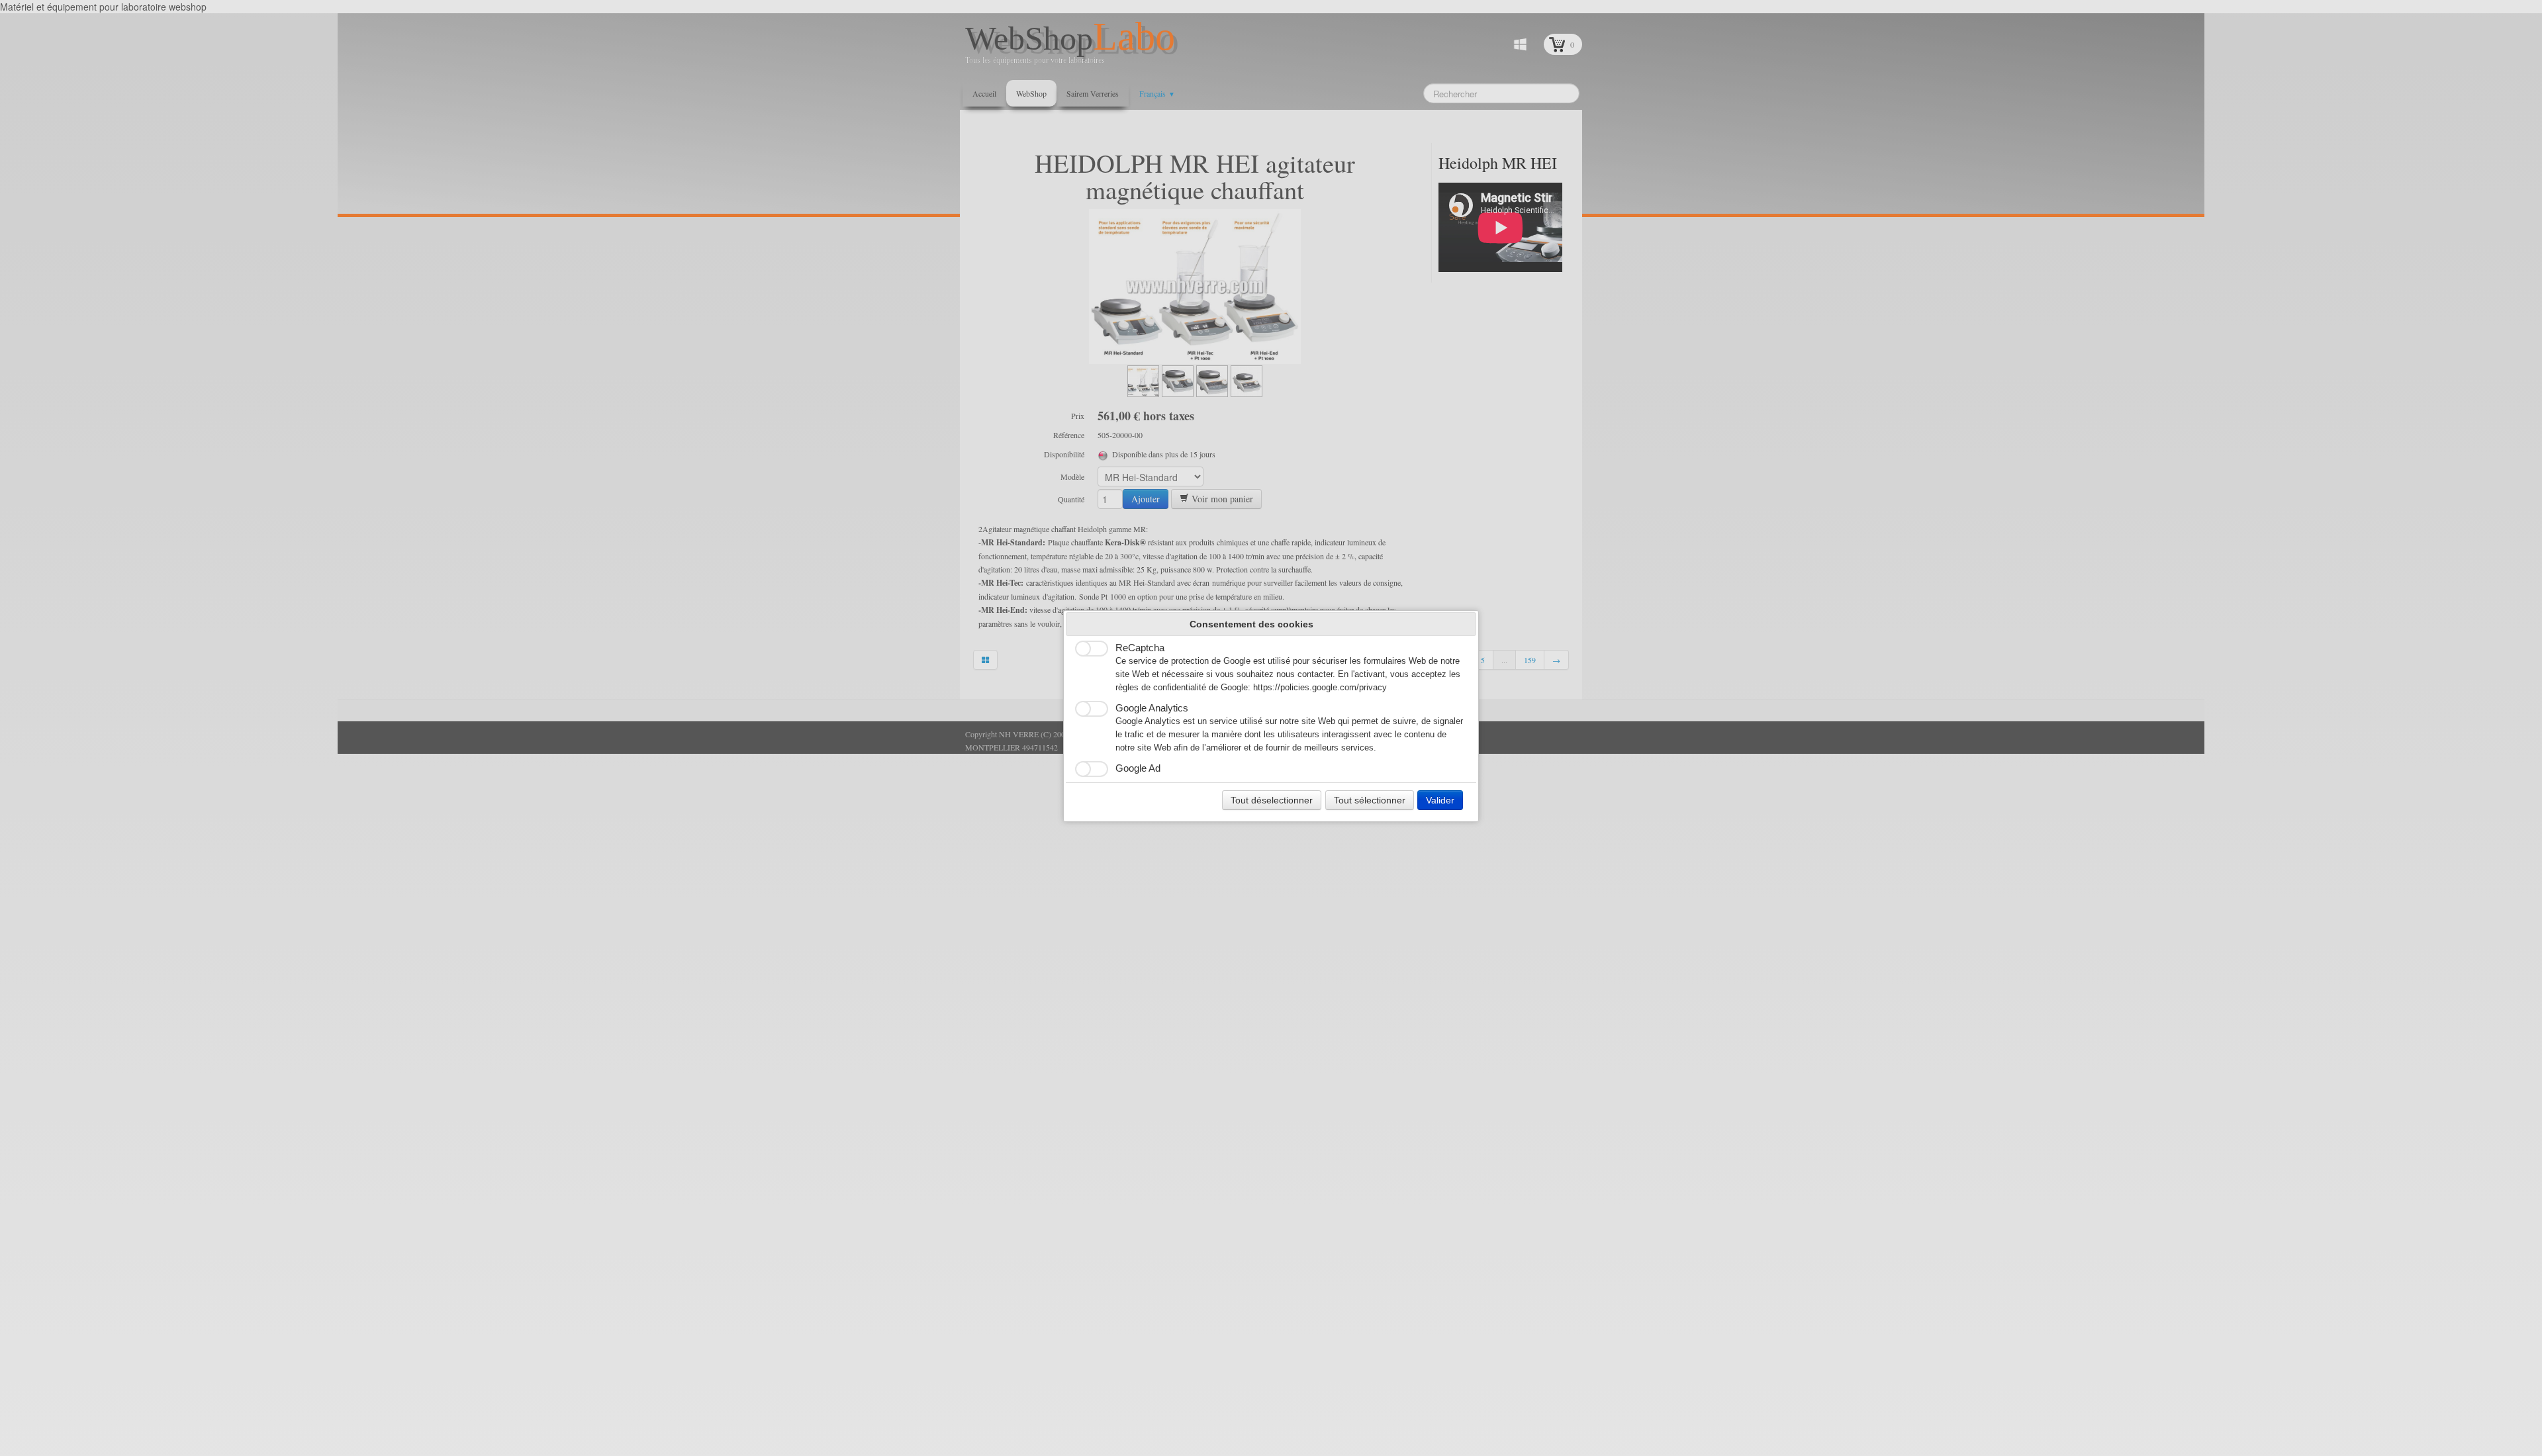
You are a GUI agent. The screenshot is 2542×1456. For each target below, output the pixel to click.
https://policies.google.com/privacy (1320, 688)
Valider (1440, 800)
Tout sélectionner (1370, 800)
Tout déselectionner (1272, 800)
